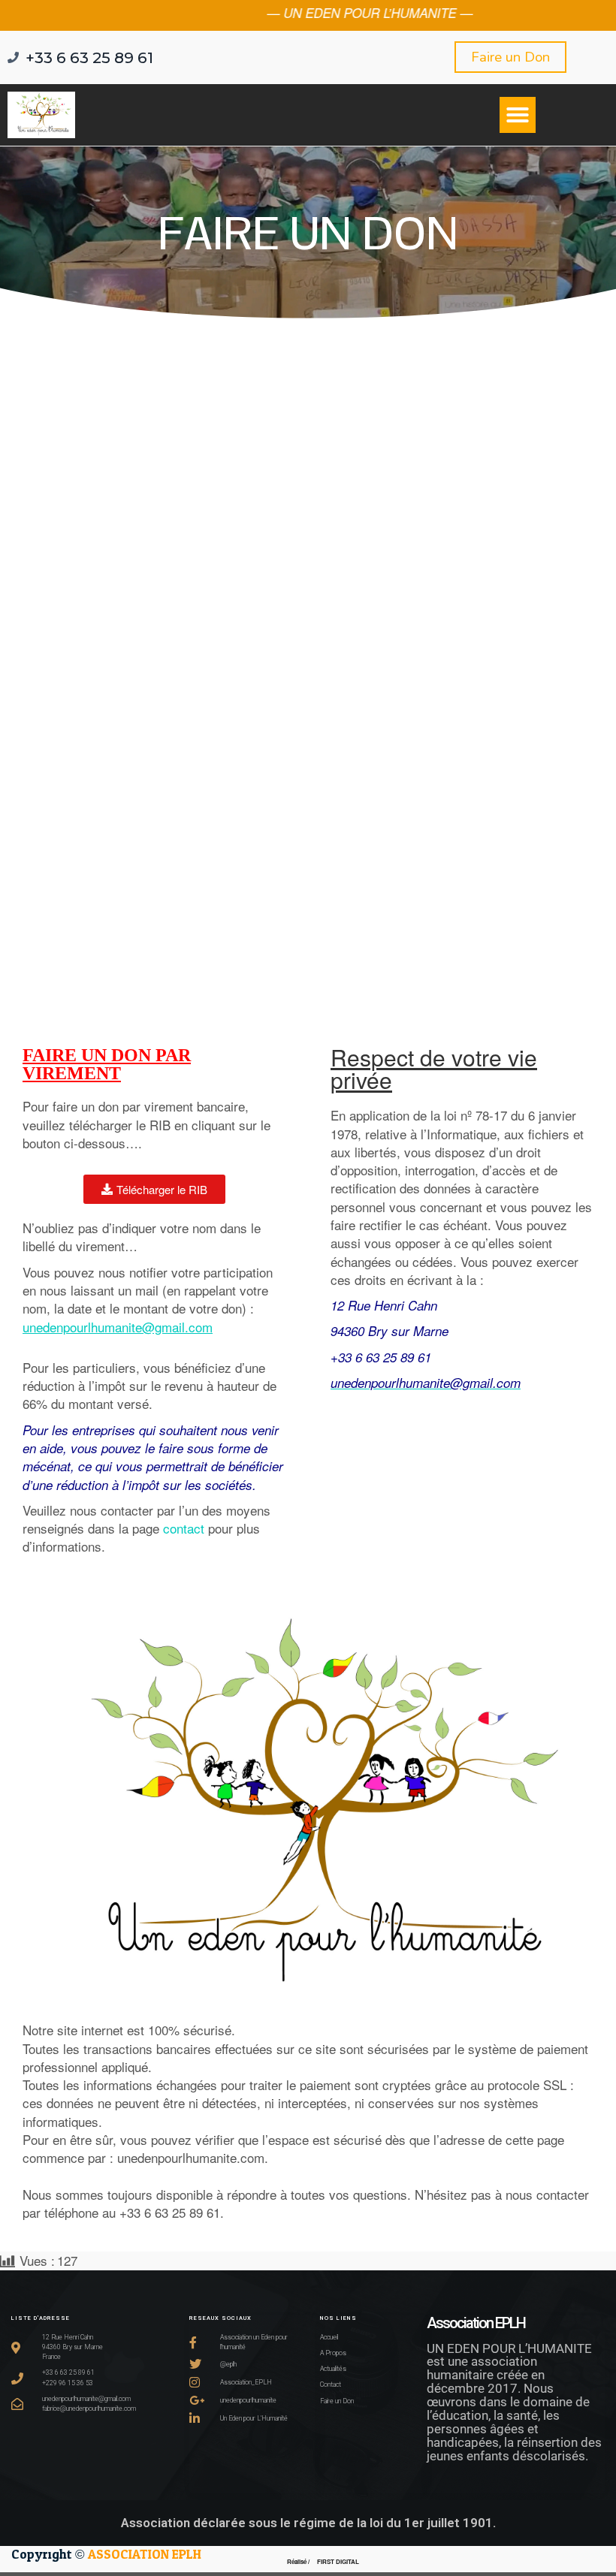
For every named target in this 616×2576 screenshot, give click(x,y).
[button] (518, 115)
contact (184, 1528)
